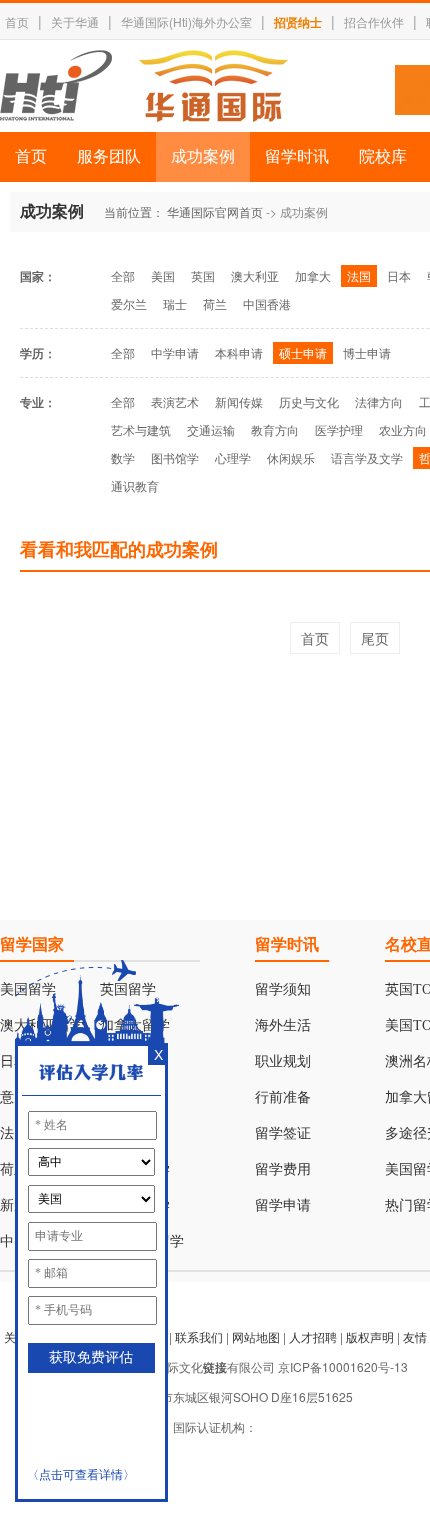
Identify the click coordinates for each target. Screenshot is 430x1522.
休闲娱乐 (291, 457)
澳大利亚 (255, 275)
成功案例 (203, 156)
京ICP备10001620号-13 (343, 1366)
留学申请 (283, 1205)
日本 (399, 275)
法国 (359, 275)
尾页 (375, 638)
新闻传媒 (239, 401)
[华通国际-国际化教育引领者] (144, 86)
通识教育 (135, 485)
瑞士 (175, 303)
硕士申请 (303, 352)
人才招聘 (313, 1336)
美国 (163, 275)
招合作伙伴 (374, 21)
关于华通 (75, 21)
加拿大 (313, 275)
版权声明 (370, 1336)
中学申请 (175, 352)
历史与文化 (309, 401)
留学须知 (283, 989)
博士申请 (367, 352)
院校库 (383, 156)
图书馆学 (175, 457)
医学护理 (339, 429)
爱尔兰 (129, 303)
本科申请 (239, 352)
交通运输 (211, 429)
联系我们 (199, 1336)
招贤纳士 (298, 22)
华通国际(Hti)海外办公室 (186, 21)
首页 (17, 21)
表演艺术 (175, 401)
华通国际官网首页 (215, 211)
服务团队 (109, 156)
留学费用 (283, 1169)
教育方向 (275, 429)
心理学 (233, 457)
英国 (203, 275)
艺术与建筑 (141, 429)
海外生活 (283, 1025)
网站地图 (256, 1336)
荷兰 (215, 303)
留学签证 (283, 1133)
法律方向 (379, 401)
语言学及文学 (367, 457)
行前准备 (283, 1097)
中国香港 (267, 303)
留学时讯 (297, 156)
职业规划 (283, 1061)
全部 (123, 275)
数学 (123, 457)
